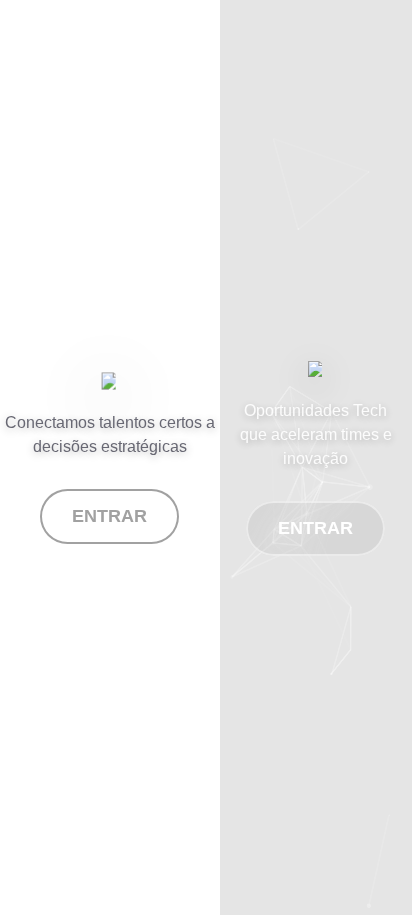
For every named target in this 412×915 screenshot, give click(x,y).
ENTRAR (109, 516)
